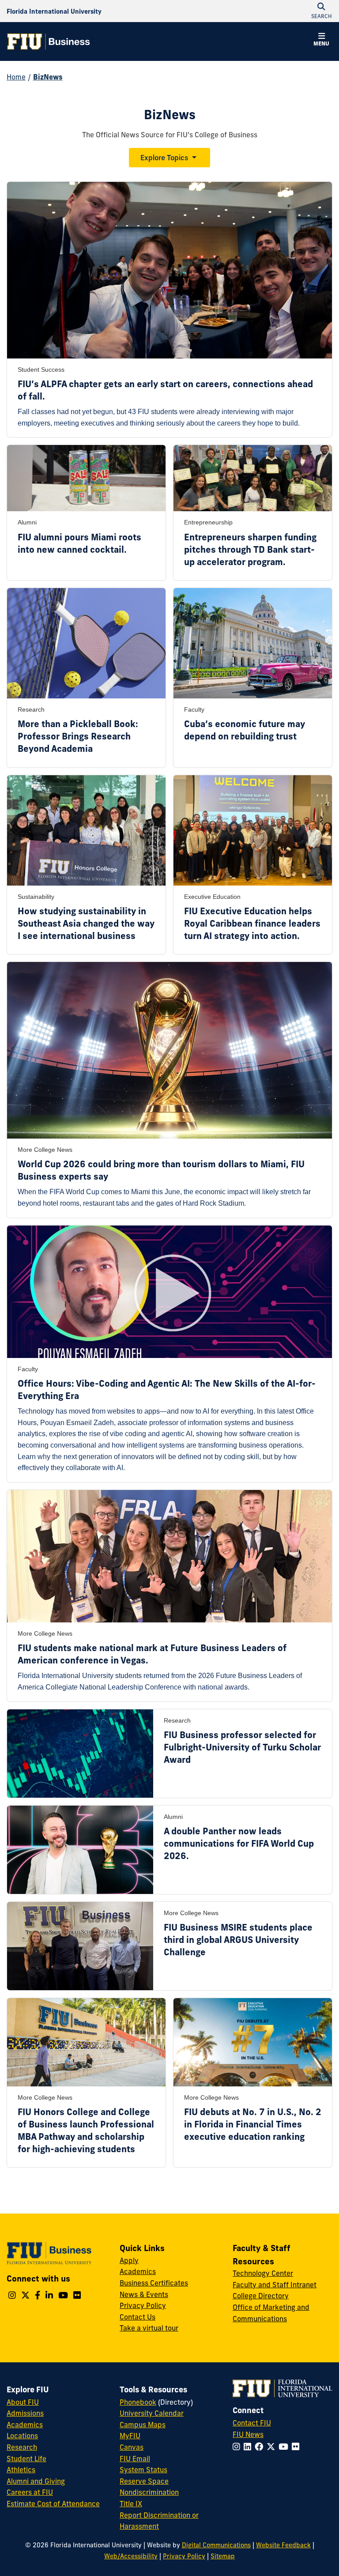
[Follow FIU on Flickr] (297, 2447)
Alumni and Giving (36, 2481)
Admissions (25, 2413)
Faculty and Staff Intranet (275, 2285)
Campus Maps (143, 2425)
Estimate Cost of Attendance (53, 2504)
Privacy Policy (143, 2305)
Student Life (26, 2459)
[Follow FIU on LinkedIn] (249, 2447)
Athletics (21, 2470)
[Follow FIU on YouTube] (285, 2447)
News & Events (144, 2294)
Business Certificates (154, 2283)
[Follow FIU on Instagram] (238, 2447)
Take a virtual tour (149, 2328)
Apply (129, 2260)
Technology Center (263, 2273)
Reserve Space (144, 2481)
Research (22, 2447)
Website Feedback (283, 2545)
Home (16, 77)
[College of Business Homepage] (49, 41)
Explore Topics (164, 158)
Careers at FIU (30, 2492)
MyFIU (130, 2436)
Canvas (132, 2447)
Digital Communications (216, 2545)
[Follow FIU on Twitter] (273, 2447)
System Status (143, 2470)
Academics (138, 2271)
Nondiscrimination (149, 2492)
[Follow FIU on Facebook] (261, 2447)
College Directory (261, 2296)
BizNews (48, 77)
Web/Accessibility (131, 2556)
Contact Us (137, 2317)
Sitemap (223, 2556)
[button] (321, 41)
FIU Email (135, 2459)
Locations (22, 2436)
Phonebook (138, 2402)
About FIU (23, 2402)
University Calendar (152, 2413)
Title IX (131, 2504)
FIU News (248, 2434)
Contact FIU (252, 2423)
